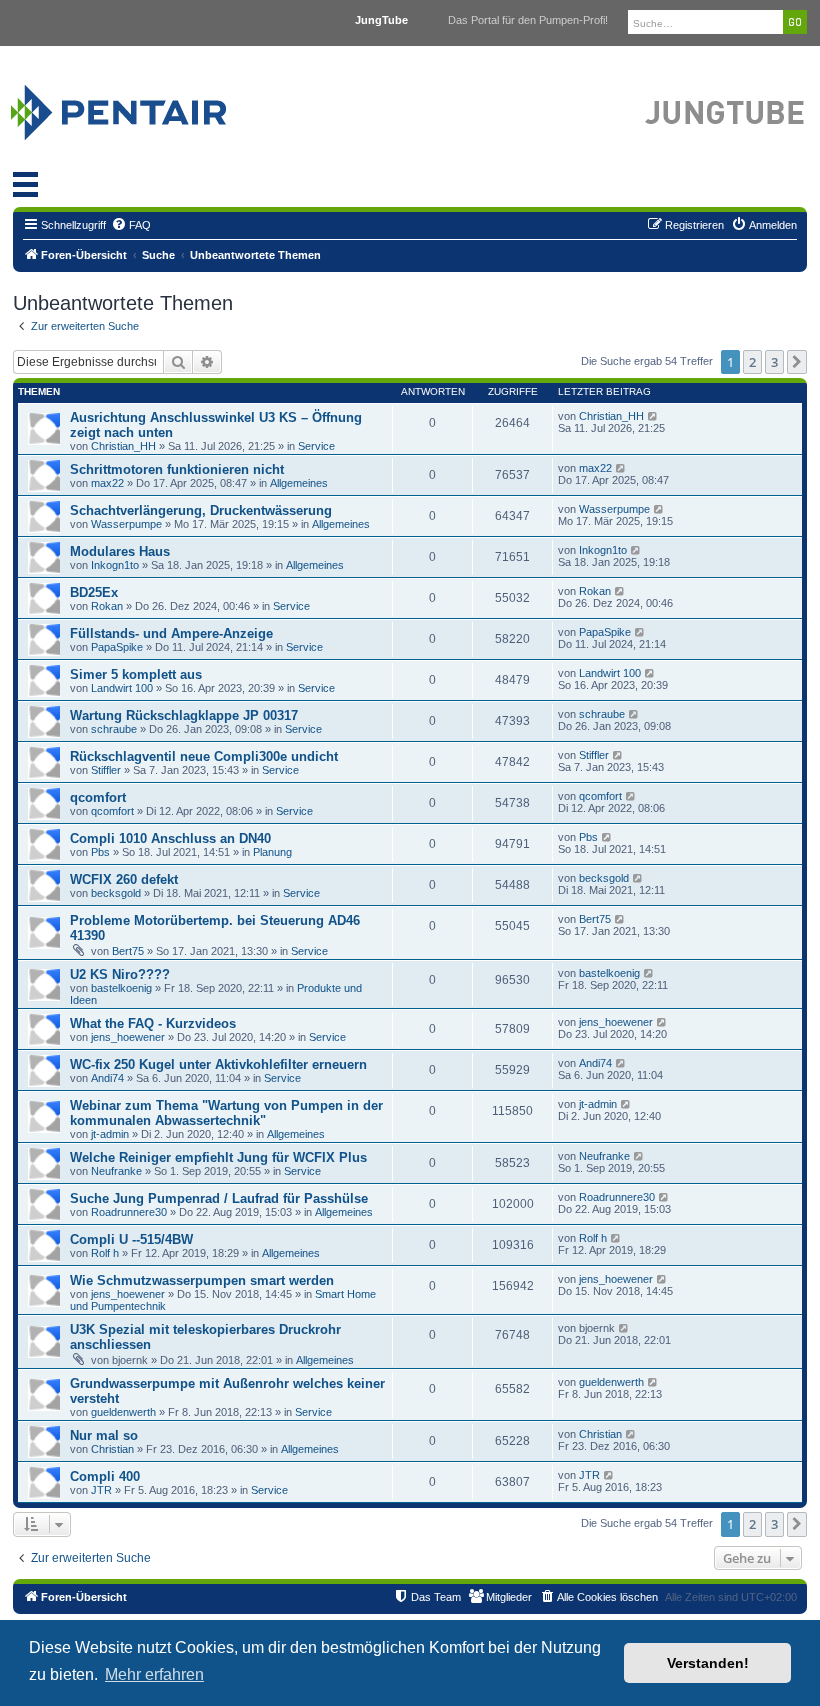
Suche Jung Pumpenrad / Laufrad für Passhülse (219, 1198)
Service (316, 446)
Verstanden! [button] (708, 1663)
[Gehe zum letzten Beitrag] (653, 416)
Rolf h (105, 1253)
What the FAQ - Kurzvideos (153, 1023)
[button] (797, 362)
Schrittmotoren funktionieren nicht (177, 469)
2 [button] (752, 362)
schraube (114, 729)
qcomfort (98, 797)
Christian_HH (123, 446)
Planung (272, 852)
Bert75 (128, 951)
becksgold (116, 893)
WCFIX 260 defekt (124, 879)
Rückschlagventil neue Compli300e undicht (204, 756)
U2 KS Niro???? (120, 974)
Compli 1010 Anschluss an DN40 (170, 838)
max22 (107, 483)
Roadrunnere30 (129, 1212)
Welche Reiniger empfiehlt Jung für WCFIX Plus (218, 1157)
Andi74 (107, 1078)
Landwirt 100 (122, 688)
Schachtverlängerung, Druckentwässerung (201, 510)
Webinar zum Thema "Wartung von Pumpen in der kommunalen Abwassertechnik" (226, 1113)
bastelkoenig (121, 988)
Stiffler (106, 770)
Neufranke (116, 1171)
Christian (112, 1449)
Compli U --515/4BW (131, 1239)
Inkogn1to (115, 565)
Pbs (100, 852)
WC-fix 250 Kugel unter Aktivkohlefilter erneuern (218, 1064)
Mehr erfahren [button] (154, 1674)
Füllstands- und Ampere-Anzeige (171, 633)
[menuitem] (131, 225)
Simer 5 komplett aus (136, 674)
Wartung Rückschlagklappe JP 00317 (184, 715)
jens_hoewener (128, 1037)
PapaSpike (117, 647)
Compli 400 (105, 1476)
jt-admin (110, 1134)
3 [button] (774, 362)
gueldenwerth (123, 1412)
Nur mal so (104, 1435)
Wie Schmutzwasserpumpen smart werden (202, 1280)
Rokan (107, 606)
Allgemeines (299, 483)
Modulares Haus (120, 551)
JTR (101, 1490)
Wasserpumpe (126, 524)
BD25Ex (94, 592)
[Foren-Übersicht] (142, 107)
